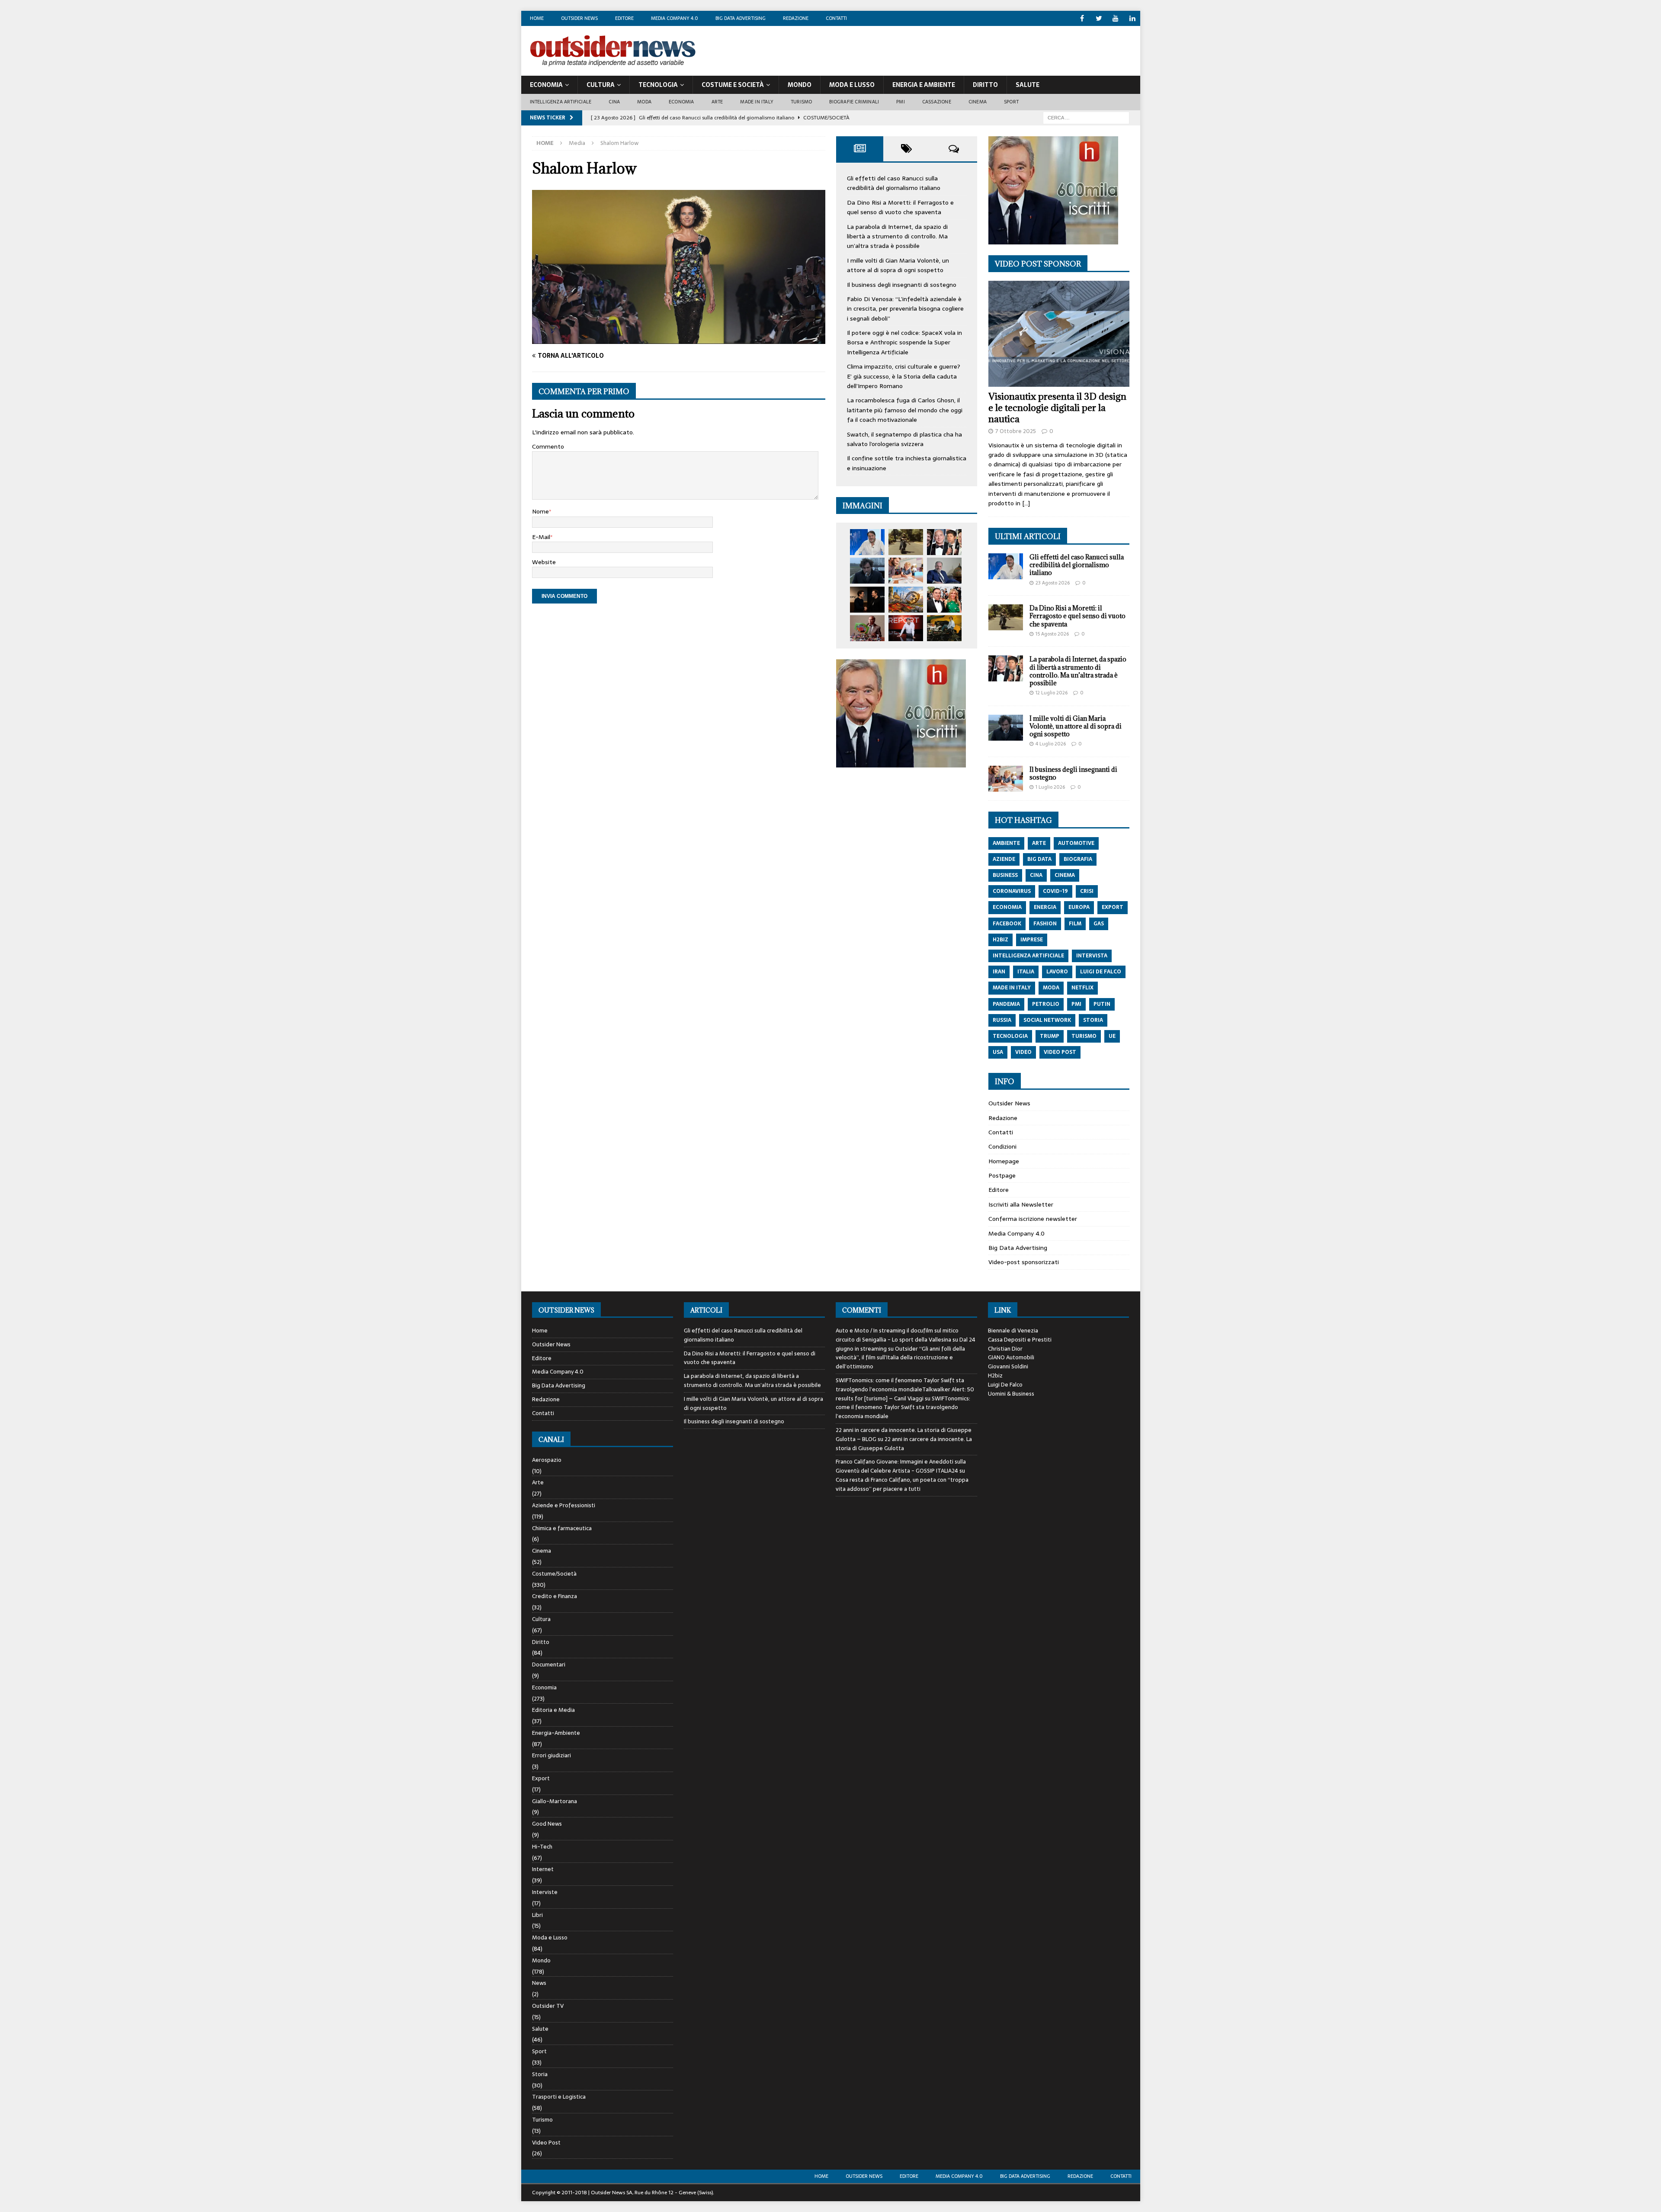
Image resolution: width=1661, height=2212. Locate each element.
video (1023, 1052)
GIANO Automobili (1011, 1357)
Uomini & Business (1011, 1394)
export (1113, 907)
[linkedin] (1133, 18)
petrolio (1046, 1004)
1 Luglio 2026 (1050, 787)
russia (1002, 1020)
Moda (644, 102)
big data (1039, 859)
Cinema (978, 102)
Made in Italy (757, 102)
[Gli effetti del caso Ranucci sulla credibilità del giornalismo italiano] (867, 542)
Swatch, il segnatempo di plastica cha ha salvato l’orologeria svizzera (904, 439)
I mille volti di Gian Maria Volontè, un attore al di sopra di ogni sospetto (898, 265)
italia (1026, 972)
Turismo (801, 102)
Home (537, 18)
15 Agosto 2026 (1052, 634)
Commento (548, 446)
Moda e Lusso (550, 1938)
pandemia (1006, 1004)
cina (1036, 875)
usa (998, 1052)
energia (1045, 907)
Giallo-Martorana (555, 1801)
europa (1079, 907)
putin (1102, 1004)
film (1075, 924)
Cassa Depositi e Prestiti (1020, 1340)
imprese (1032, 940)
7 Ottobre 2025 (1016, 431)
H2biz (995, 1376)
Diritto (985, 85)
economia (1007, 907)
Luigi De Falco (1005, 1385)
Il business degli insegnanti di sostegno (902, 285)
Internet (543, 1869)
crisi (1087, 891)
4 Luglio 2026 (1051, 744)
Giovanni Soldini (1008, 1366)
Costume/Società (554, 1574)
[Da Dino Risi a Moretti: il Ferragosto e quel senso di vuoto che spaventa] (906, 542)
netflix (1082, 988)
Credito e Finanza (555, 1596)
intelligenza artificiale (1028, 956)
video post (1060, 1052)
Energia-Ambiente (556, 1733)
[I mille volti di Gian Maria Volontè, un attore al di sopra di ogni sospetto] (867, 571)
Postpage (1002, 1175)
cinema (1065, 875)
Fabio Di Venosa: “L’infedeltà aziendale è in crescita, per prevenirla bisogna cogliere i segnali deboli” (905, 309)
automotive (1076, 843)
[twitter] (1099, 18)
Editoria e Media (553, 1710)
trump (1050, 1036)
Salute (1028, 85)
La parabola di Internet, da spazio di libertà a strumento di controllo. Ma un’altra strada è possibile (897, 236)
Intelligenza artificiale (561, 102)
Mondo (800, 85)
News (539, 1983)
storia (1093, 1020)
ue (1112, 1036)
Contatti (836, 18)
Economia (546, 85)
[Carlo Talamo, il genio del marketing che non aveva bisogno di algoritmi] (944, 628)
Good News (547, 1824)
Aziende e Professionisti (564, 1505)
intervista (1092, 956)
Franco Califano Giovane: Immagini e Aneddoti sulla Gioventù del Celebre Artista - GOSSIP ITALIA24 (901, 1466)
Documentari (549, 1665)
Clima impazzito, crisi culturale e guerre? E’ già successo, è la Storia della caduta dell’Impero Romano (904, 376)
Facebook (1007, 924)
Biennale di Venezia (1013, 1331)
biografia (1078, 859)
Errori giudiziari (552, 1755)
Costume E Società (733, 85)
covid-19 (1055, 891)
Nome (540, 511)
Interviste (545, 1892)
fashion (1045, 924)
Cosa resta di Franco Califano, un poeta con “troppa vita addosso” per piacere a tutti (902, 1484)
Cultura (601, 85)
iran (999, 972)
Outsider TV (548, 2006)
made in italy (1012, 988)
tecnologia (1010, 1036)
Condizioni (1002, 1146)
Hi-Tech (542, 1847)
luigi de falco (1101, 972)
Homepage (1004, 1161)
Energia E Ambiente (924, 85)
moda (1051, 988)
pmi (1076, 1004)
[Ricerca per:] (1086, 117)
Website (544, 562)
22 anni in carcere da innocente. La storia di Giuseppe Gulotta (904, 1444)
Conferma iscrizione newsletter (1033, 1219)
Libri (537, 1915)
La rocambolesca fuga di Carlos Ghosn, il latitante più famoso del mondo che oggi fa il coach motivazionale (905, 410)
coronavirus (1012, 891)
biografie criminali (854, 102)
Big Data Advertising (741, 18)
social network (1047, 1020)
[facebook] (1082, 18)
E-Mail (541, 537)
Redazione (796, 18)
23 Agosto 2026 (1053, 583)
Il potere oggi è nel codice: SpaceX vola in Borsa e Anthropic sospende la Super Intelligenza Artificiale (904, 342)
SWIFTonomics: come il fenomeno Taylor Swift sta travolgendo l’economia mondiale (903, 1408)
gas (1099, 924)
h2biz (1000, 940)
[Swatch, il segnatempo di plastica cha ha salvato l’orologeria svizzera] (867, 628)
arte (1039, 843)
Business (1005, 875)
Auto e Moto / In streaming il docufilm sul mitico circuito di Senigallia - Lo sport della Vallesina (897, 1335)
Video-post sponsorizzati (1024, 1262)
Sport (1011, 102)
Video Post (546, 2143)
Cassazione (937, 102)
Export (541, 1778)
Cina (614, 102)
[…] (1026, 503)
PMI (901, 102)
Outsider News (579, 18)
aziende (1004, 859)
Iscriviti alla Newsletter (1021, 1204)
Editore (624, 18)
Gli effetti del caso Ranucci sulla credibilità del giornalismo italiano (894, 183)
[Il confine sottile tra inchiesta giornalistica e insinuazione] (906, 628)
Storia (540, 2074)
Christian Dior (1005, 1349)
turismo (1084, 1036)
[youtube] (1116, 18)
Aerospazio (547, 1460)
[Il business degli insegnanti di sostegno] (906, 571)
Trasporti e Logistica (559, 2097)
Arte (717, 102)
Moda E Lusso (852, 85)
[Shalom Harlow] (679, 339)
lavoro (1057, 972)
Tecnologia (658, 85)
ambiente (1006, 843)
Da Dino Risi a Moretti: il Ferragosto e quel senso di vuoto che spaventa (900, 207)
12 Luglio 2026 (1052, 693)
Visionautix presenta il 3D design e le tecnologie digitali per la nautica (1057, 408)
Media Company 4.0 (675, 18)
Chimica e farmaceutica (562, 1528)
